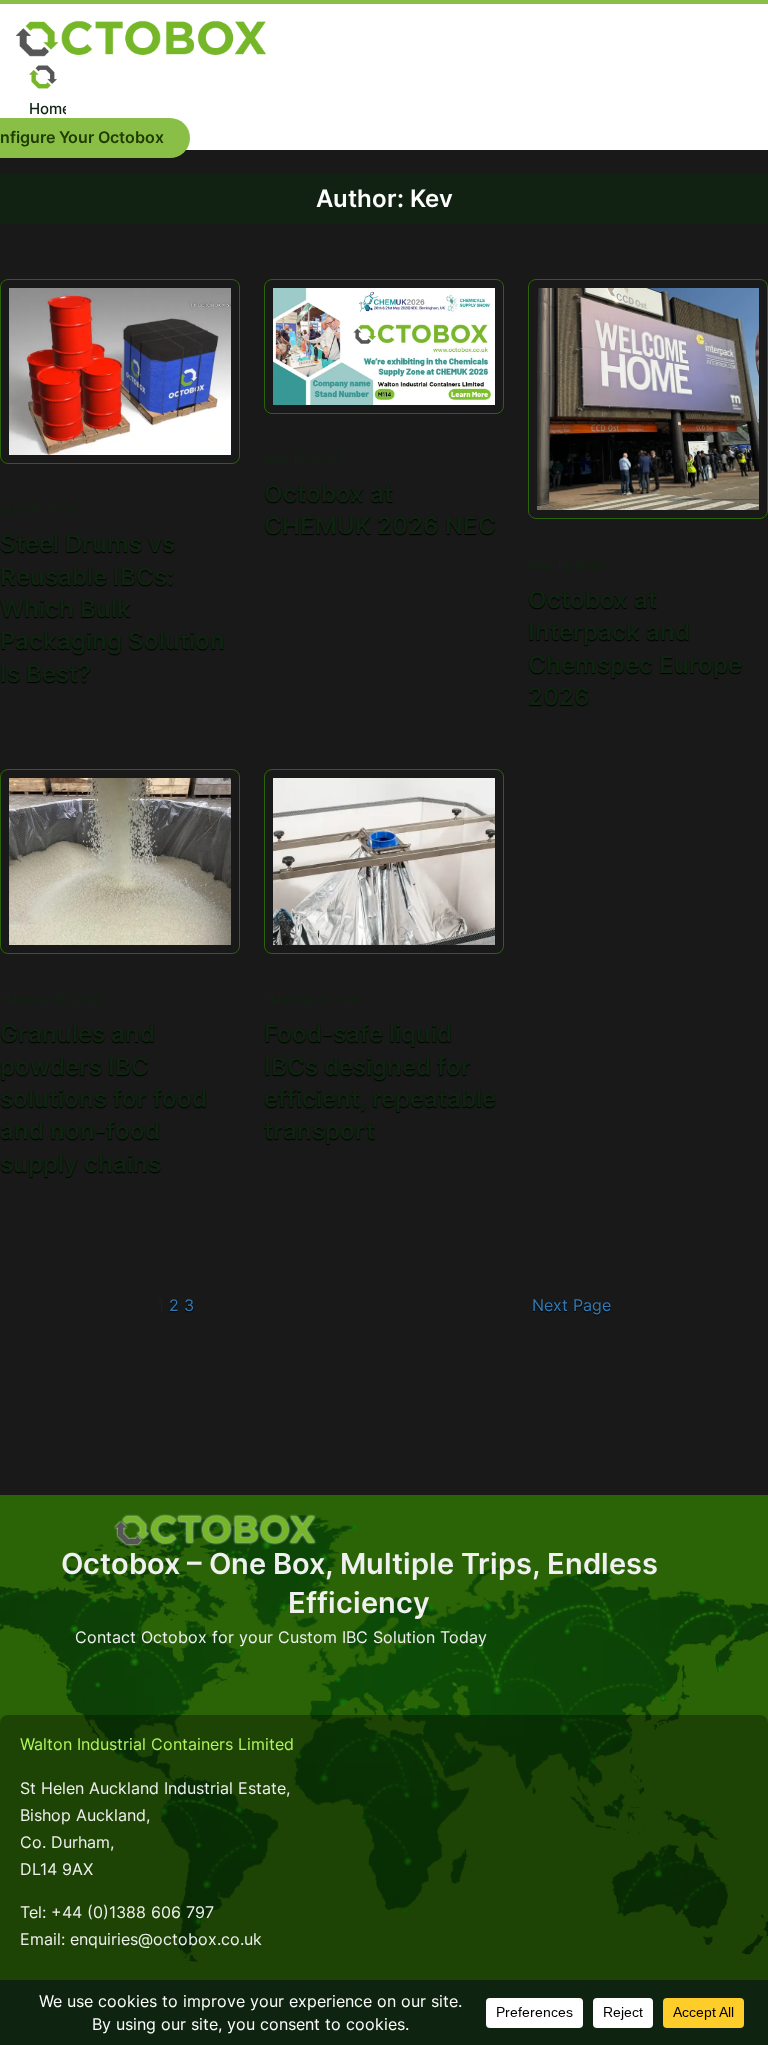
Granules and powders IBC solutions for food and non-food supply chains (103, 1098)
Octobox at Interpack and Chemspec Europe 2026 (635, 648)
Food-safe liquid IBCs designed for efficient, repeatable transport (380, 1082)
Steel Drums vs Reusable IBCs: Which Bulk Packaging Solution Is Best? (112, 608)
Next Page (571, 1305)
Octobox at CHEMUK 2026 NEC (380, 509)
